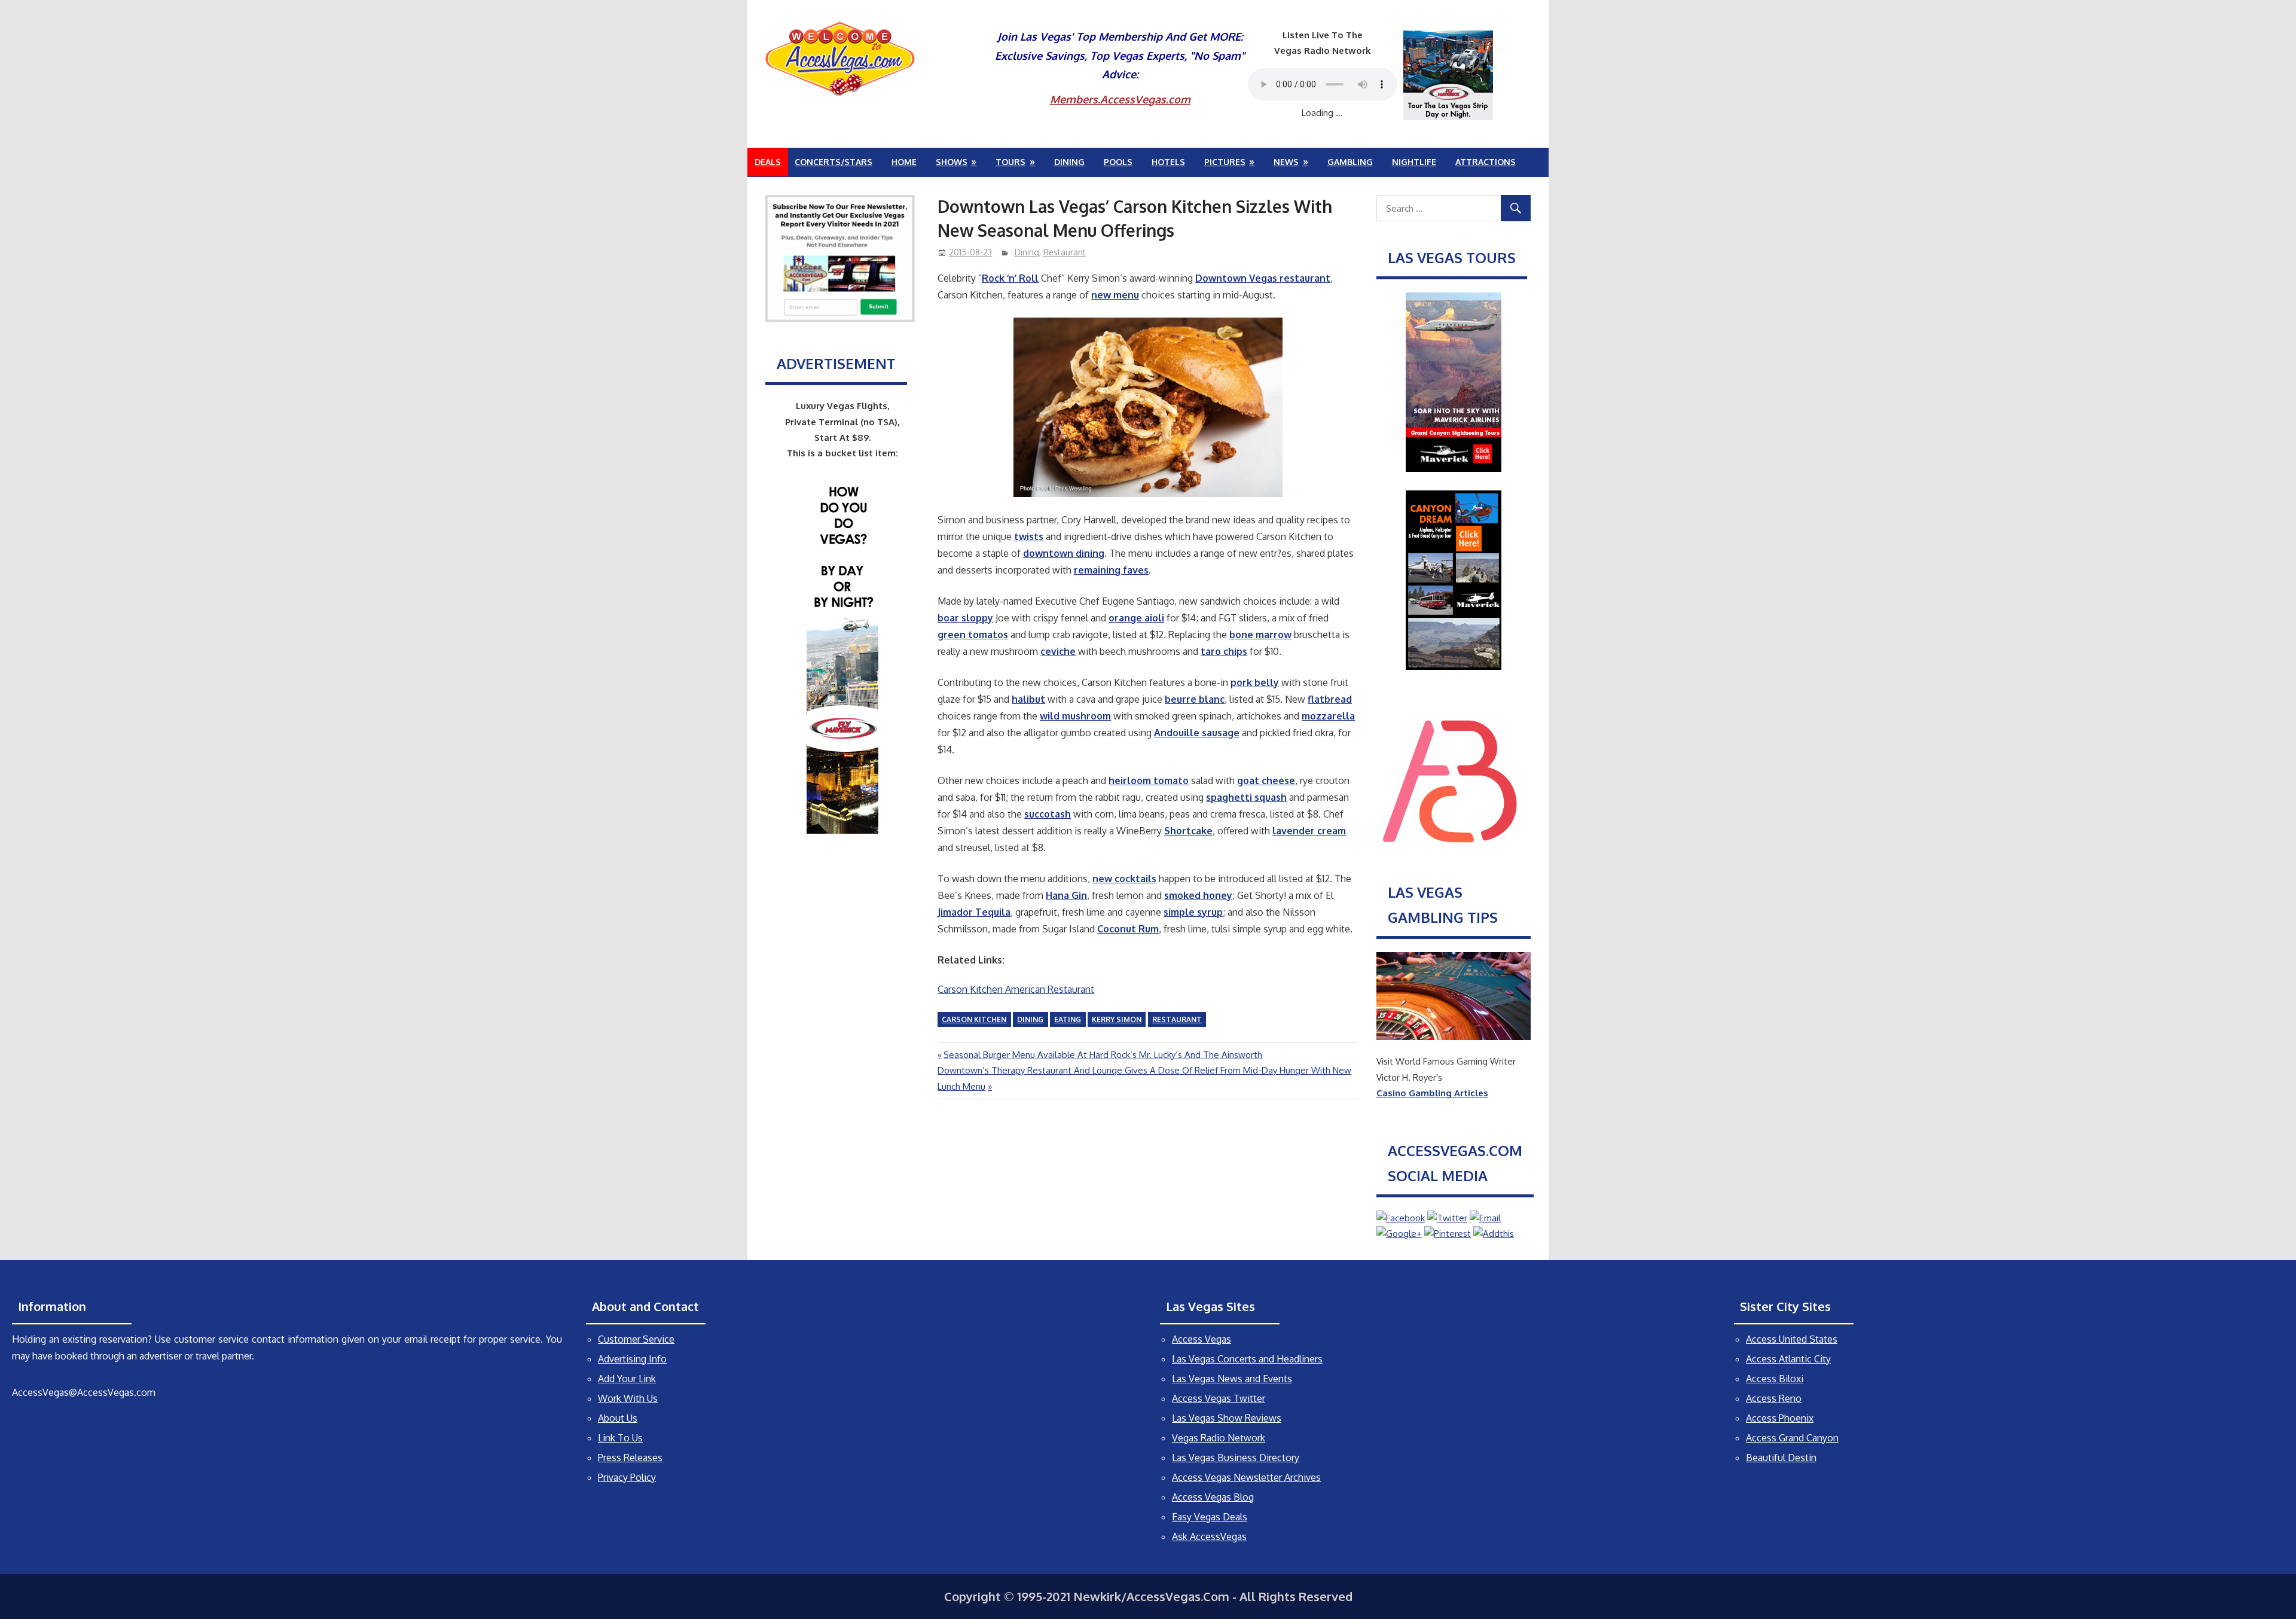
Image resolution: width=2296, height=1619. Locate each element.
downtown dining (1064, 553)
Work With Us (628, 1398)
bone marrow (1260, 635)
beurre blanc (1195, 699)
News (1286, 162)
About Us (618, 1418)
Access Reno (1774, 1398)
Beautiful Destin (1781, 1458)
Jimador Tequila (974, 912)
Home (904, 162)
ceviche (1058, 651)
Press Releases (630, 1458)
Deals (768, 162)
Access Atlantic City (1788, 1359)
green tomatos (973, 635)
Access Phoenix (1780, 1418)
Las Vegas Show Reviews (1227, 1418)
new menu (1115, 295)
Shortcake (1188, 831)
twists (1029, 536)
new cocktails (1124, 879)
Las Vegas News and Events (1232, 1379)
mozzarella (1328, 716)
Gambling (1350, 162)
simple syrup (1193, 912)
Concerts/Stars (833, 162)
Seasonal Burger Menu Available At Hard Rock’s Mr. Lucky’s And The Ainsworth (1103, 1055)
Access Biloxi (1775, 1379)
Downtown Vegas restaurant (1263, 278)
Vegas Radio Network (1219, 1438)
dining (1030, 1019)
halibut (1028, 699)
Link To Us (620, 1438)
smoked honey (1198, 895)
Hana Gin (1066, 895)
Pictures (1225, 162)
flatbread (1330, 699)
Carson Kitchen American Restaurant (1016, 989)
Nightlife (1414, 162)
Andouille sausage (1197, 733)
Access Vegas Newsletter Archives (1246, 1477)
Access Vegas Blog (1213, 1497)
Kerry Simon (1117, 1019)
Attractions (1486, 162)
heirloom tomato (1149, 780)
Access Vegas (1202, 1339)
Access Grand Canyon (1792, 1438)
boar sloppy (965, 618)
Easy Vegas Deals (1210, 1517)
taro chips (1224, 651)
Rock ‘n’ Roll (1010, 278)
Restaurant (1065, 252)
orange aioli (1136, 618)
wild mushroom (1075, 716)
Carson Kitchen (974, 1019)
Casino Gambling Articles (1432, 1093)
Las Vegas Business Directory (1236, 1458)
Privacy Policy (627, 1477)
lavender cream (1309, 831)
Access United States (1792, 1339)
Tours (1010, 162)
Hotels (1168, 162)
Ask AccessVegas (1209, 1536)
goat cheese (1266, 780)
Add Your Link (627, 1379)
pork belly (1255, 682)
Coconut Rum (1128, 929)
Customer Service (636, 1339)
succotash (1048, 814)
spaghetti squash (1246, 797)
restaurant (1177, 1019)
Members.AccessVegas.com (1120, 99)
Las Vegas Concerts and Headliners (1247, 1359)
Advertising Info (632, 1359)
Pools (1118, 162)
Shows (952, 162)
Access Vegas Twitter (1219, 1398)
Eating (1068, 1019)
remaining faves (1111, 570)
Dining (1069, 162)
